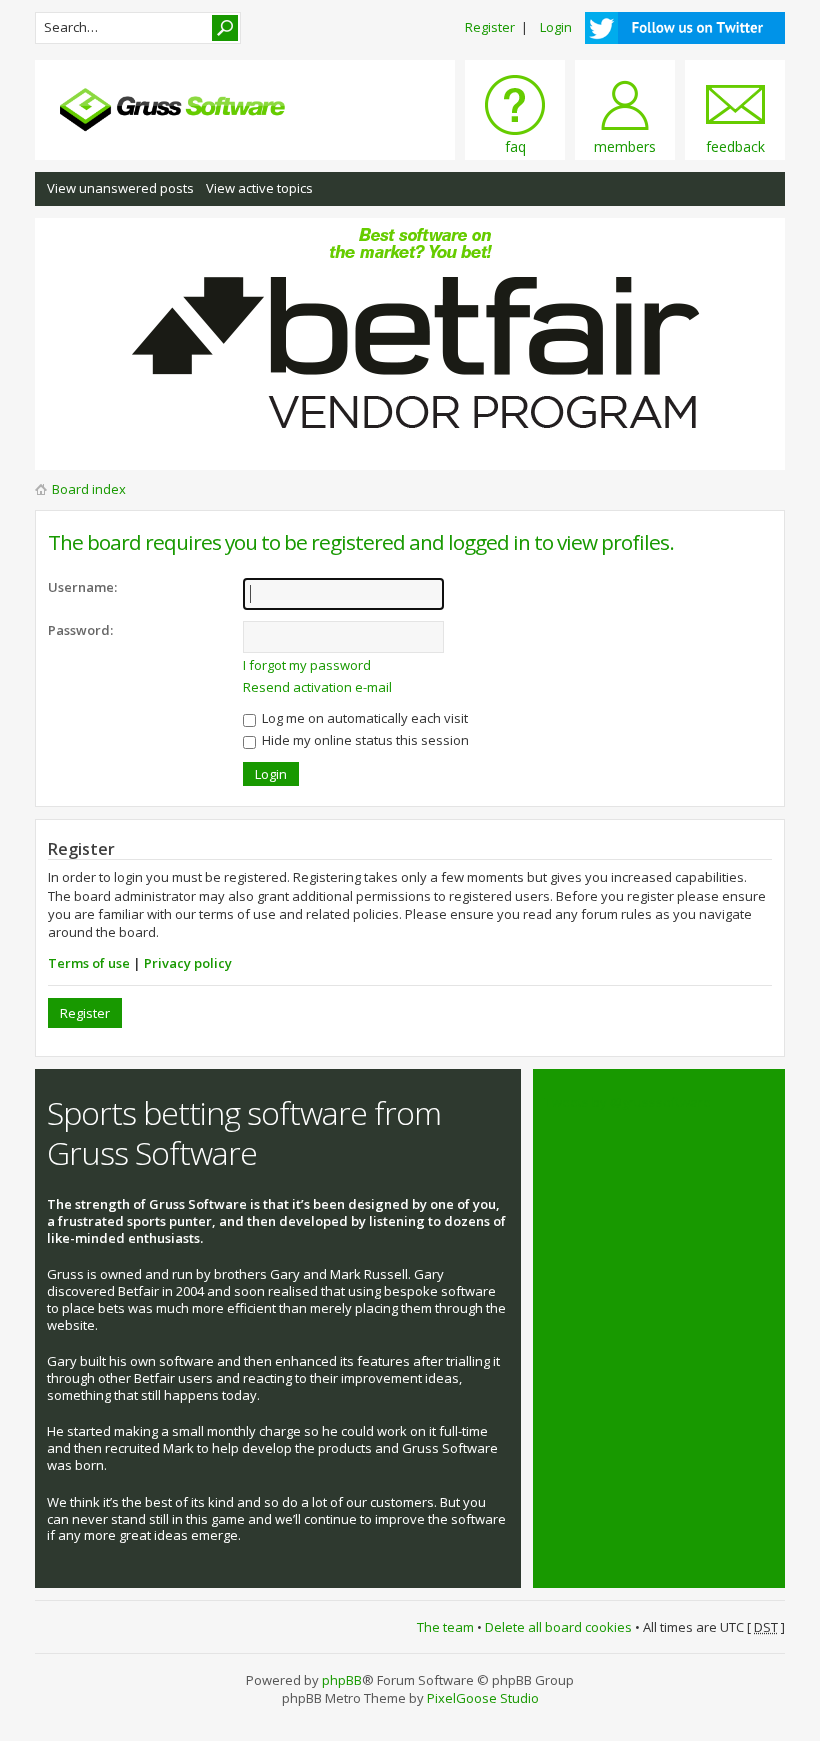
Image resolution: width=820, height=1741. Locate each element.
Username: (82, 587)
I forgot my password (307, 665)
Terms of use (89, 963)
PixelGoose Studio (483, 1698)
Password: (80, 630)
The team (445, 1627)
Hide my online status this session (364, 740)
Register (490, 27)
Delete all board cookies (558, 1627)
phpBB (342, 1680)
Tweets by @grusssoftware (628, 1102)
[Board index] (195, 109)
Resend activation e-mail (317, 687)
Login (556, 27)
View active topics (259, 188)
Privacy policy (188, 963)
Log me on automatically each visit (363, 718)
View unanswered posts (120, 188)
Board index (89, 489)
